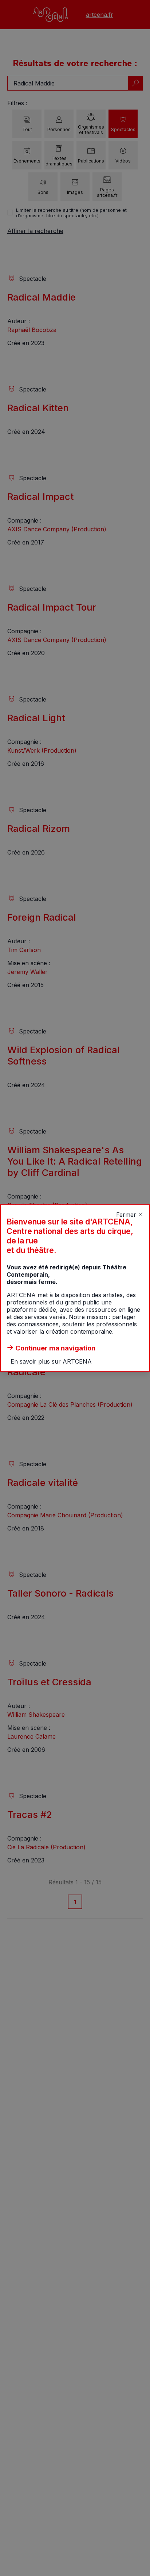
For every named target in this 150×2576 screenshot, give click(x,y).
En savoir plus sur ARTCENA (51, 1361)
